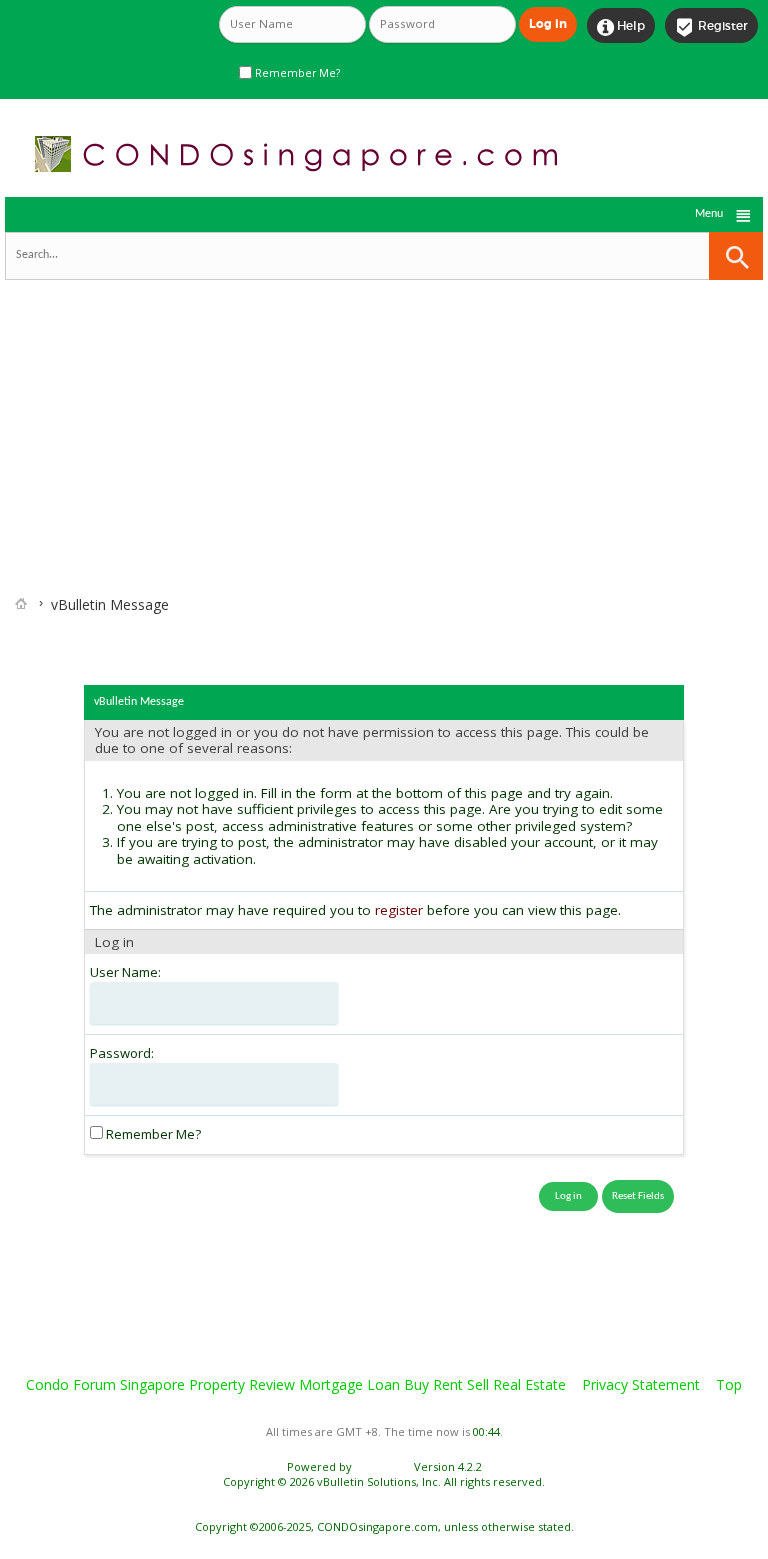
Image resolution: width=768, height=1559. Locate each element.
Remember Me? (296, 73)
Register (711, 27)
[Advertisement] (384, 418)
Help (621, 27)
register (399, 910)
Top (729, 1384)
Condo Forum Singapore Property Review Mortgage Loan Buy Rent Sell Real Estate (296, 1384)
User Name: (125, 972)
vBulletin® (383, 1466)
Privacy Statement (641, 1384)
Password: (122, 1053)
